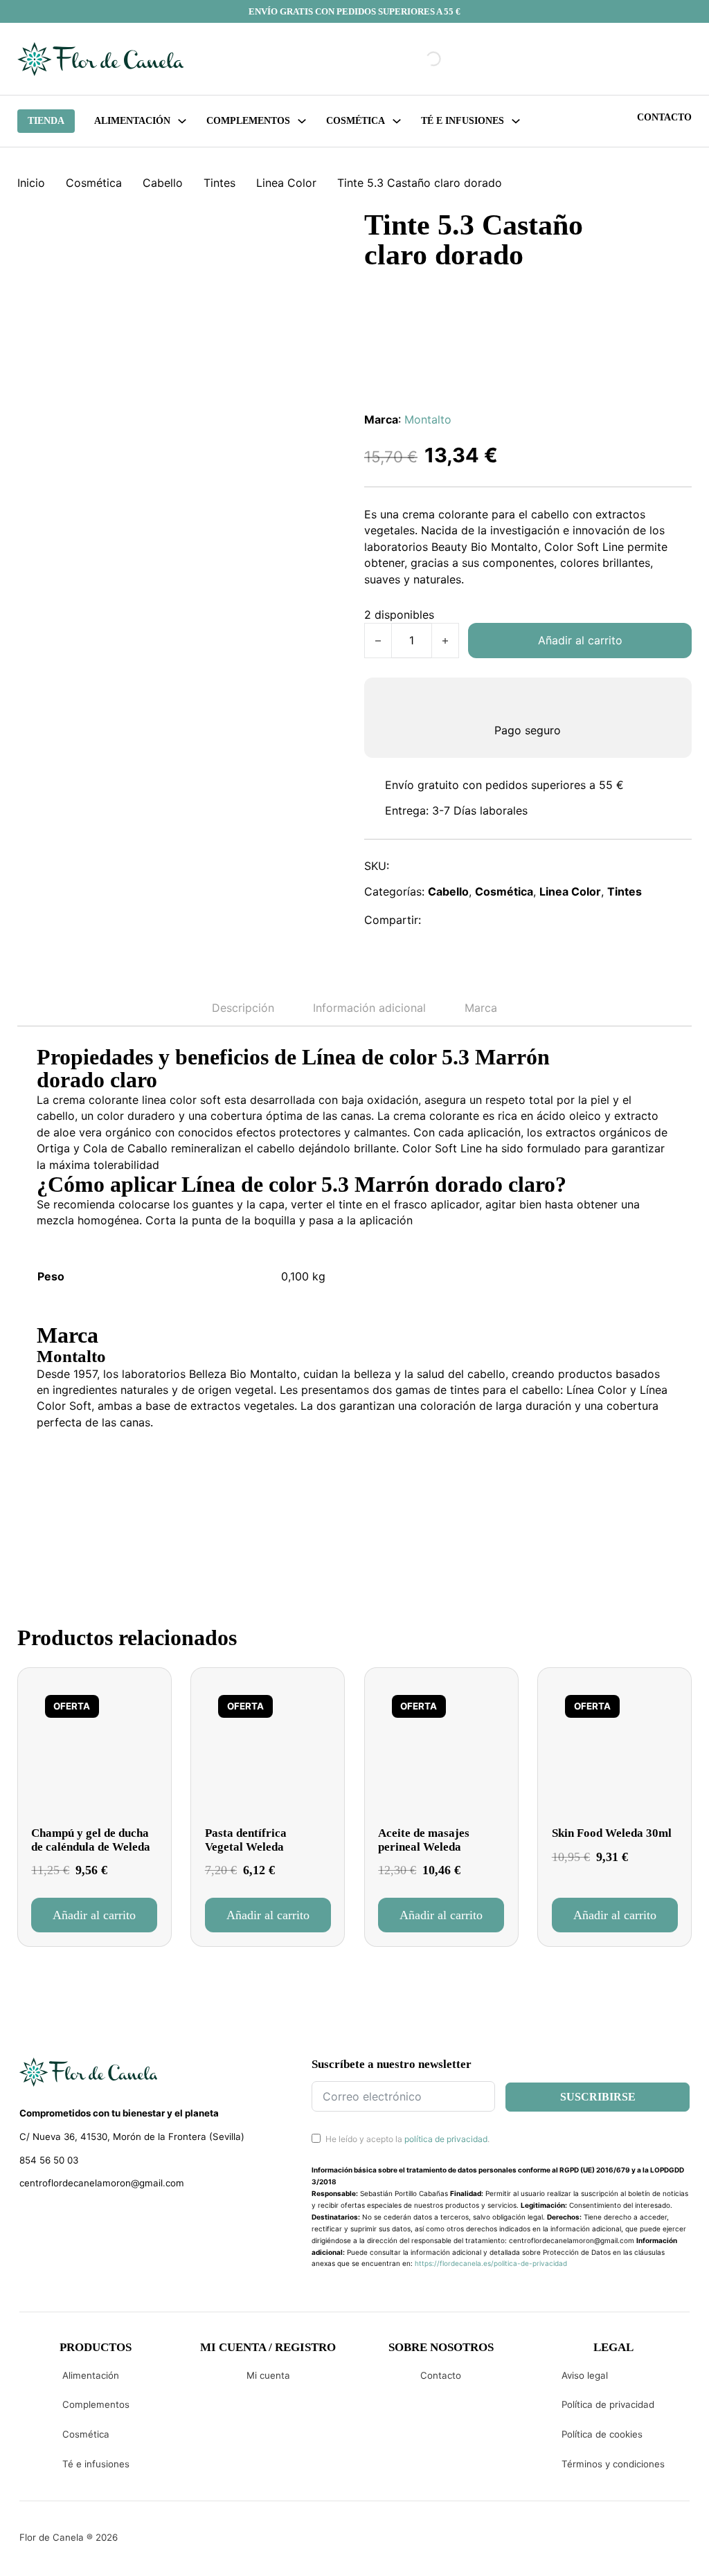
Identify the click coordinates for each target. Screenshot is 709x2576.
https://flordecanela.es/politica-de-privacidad (491, 2263)
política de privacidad (446, 2139)
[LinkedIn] (501, 920)
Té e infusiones (96, 2464)
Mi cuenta (268, 2375)
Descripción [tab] (243, 1008)
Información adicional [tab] (369, 1008)
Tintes (219, 183)
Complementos (96, 2404)
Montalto (428, 419)
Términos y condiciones (613, 2464)
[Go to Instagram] (50, 2218)
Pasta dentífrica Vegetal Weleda (246, 1840)
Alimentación (132, 121)
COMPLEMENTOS (248, 121)
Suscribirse (598, 2097)
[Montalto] (89, 1482)
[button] (94, 1915)
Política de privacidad (608, 2404)
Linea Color (286, 183)
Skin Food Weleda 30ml (612, 1833)
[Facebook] (440, 920)
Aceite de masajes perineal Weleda (424, 1840)
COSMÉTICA (356, 121)
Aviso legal (585, 2375)
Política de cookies (602, 2434)
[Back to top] (605, 2545)
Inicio (31, 183)
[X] (471, 920)
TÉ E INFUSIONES (463, 121)
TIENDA (46, 121)
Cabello (163, 183)
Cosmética (94, 183)
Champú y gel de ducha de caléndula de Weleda (91, 1840)
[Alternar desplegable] (182, 121)
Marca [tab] (481, 1008)
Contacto (664, 117)
